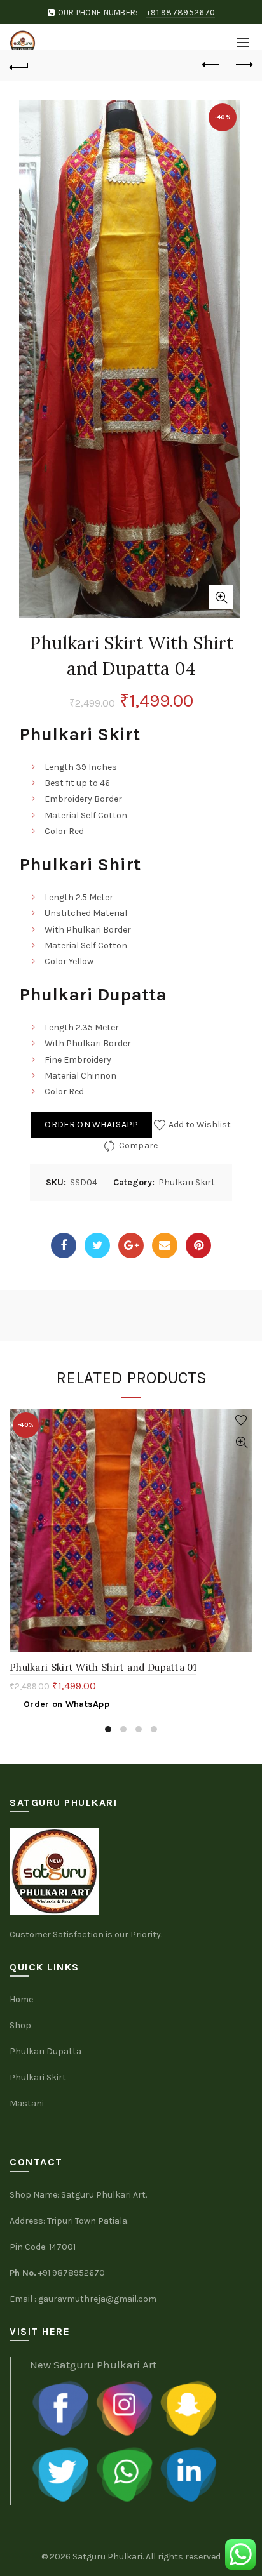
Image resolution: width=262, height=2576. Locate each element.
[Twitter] (97, 1245)
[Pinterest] (198, 1245)
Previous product (211, 65)
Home (21, 1999)
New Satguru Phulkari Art (93, 2365)
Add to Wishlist (199, 1125)
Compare (138, 1145)
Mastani (27, 2103)
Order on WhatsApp (91, 1125)
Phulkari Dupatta (45, 2051)
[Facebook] (64, 1245)
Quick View (241, 1443)
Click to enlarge (221, 597)
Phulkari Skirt (187, 1182)
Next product (243, 65)
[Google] (131, 1245)
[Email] (165, 1245)
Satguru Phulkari (107, 2557)
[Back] (19, 65)
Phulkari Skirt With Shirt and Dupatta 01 (103, 1667)
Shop (20, 2025)
